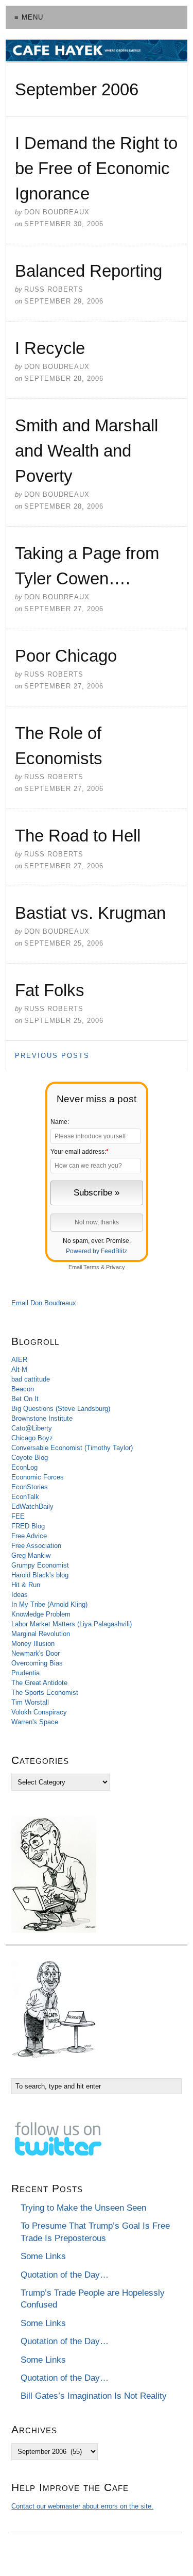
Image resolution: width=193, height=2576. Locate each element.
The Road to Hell (78, 836)
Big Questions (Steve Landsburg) (61, 1409)
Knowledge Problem (41, 1614)
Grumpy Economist (40, 1565)
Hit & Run (26, 1585)
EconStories (30, 1487)
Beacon (23, 1389)
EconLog (24, 1467)
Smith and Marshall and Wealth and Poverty (86, 451)
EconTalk (25, 1497)
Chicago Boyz (32, 1438)
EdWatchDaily (32, 1506)
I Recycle (50, 348)
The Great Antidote (39, 1683)
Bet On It (25, 1399)
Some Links (43, 2256)
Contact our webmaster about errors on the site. (82, 2506)
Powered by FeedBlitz (97, 1251)
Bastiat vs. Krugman (90, 913)
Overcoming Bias (37, 1663)
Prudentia (25, 1673)
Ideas (20, 1595)
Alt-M (19, 1369)
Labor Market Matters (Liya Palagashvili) (72, 1624)
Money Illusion (33, 1644)
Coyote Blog (30, 1458)
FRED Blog (28, 1526)
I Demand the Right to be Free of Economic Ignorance (96, 168)
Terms (91, 1267)
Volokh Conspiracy (39, 1712)
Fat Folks (50, 990)
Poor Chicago (66, 656)
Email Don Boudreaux (44, 1303)
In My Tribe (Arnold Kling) (49, 1604)
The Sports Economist (45, 1693)
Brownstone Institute (42, 1418)
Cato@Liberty (32, 1428)
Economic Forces (38, 1477)
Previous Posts (52, 1056)
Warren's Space (35, 1722)
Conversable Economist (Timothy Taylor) (72, 1448)
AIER (19, 1360)
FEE (18, 1516)
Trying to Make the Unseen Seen (83, 2208)
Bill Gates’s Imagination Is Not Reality (94, 2396)
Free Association (36, 1546)
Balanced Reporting (89, 271)
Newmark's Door (36, 1653)
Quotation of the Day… (65, 2275)
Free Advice (29, 1536)
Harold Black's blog (40, 1575)
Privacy (116, 1267)
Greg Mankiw (31, 1555)
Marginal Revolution (41, 1634)
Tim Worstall (30, 1702)
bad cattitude (31, 1379)
